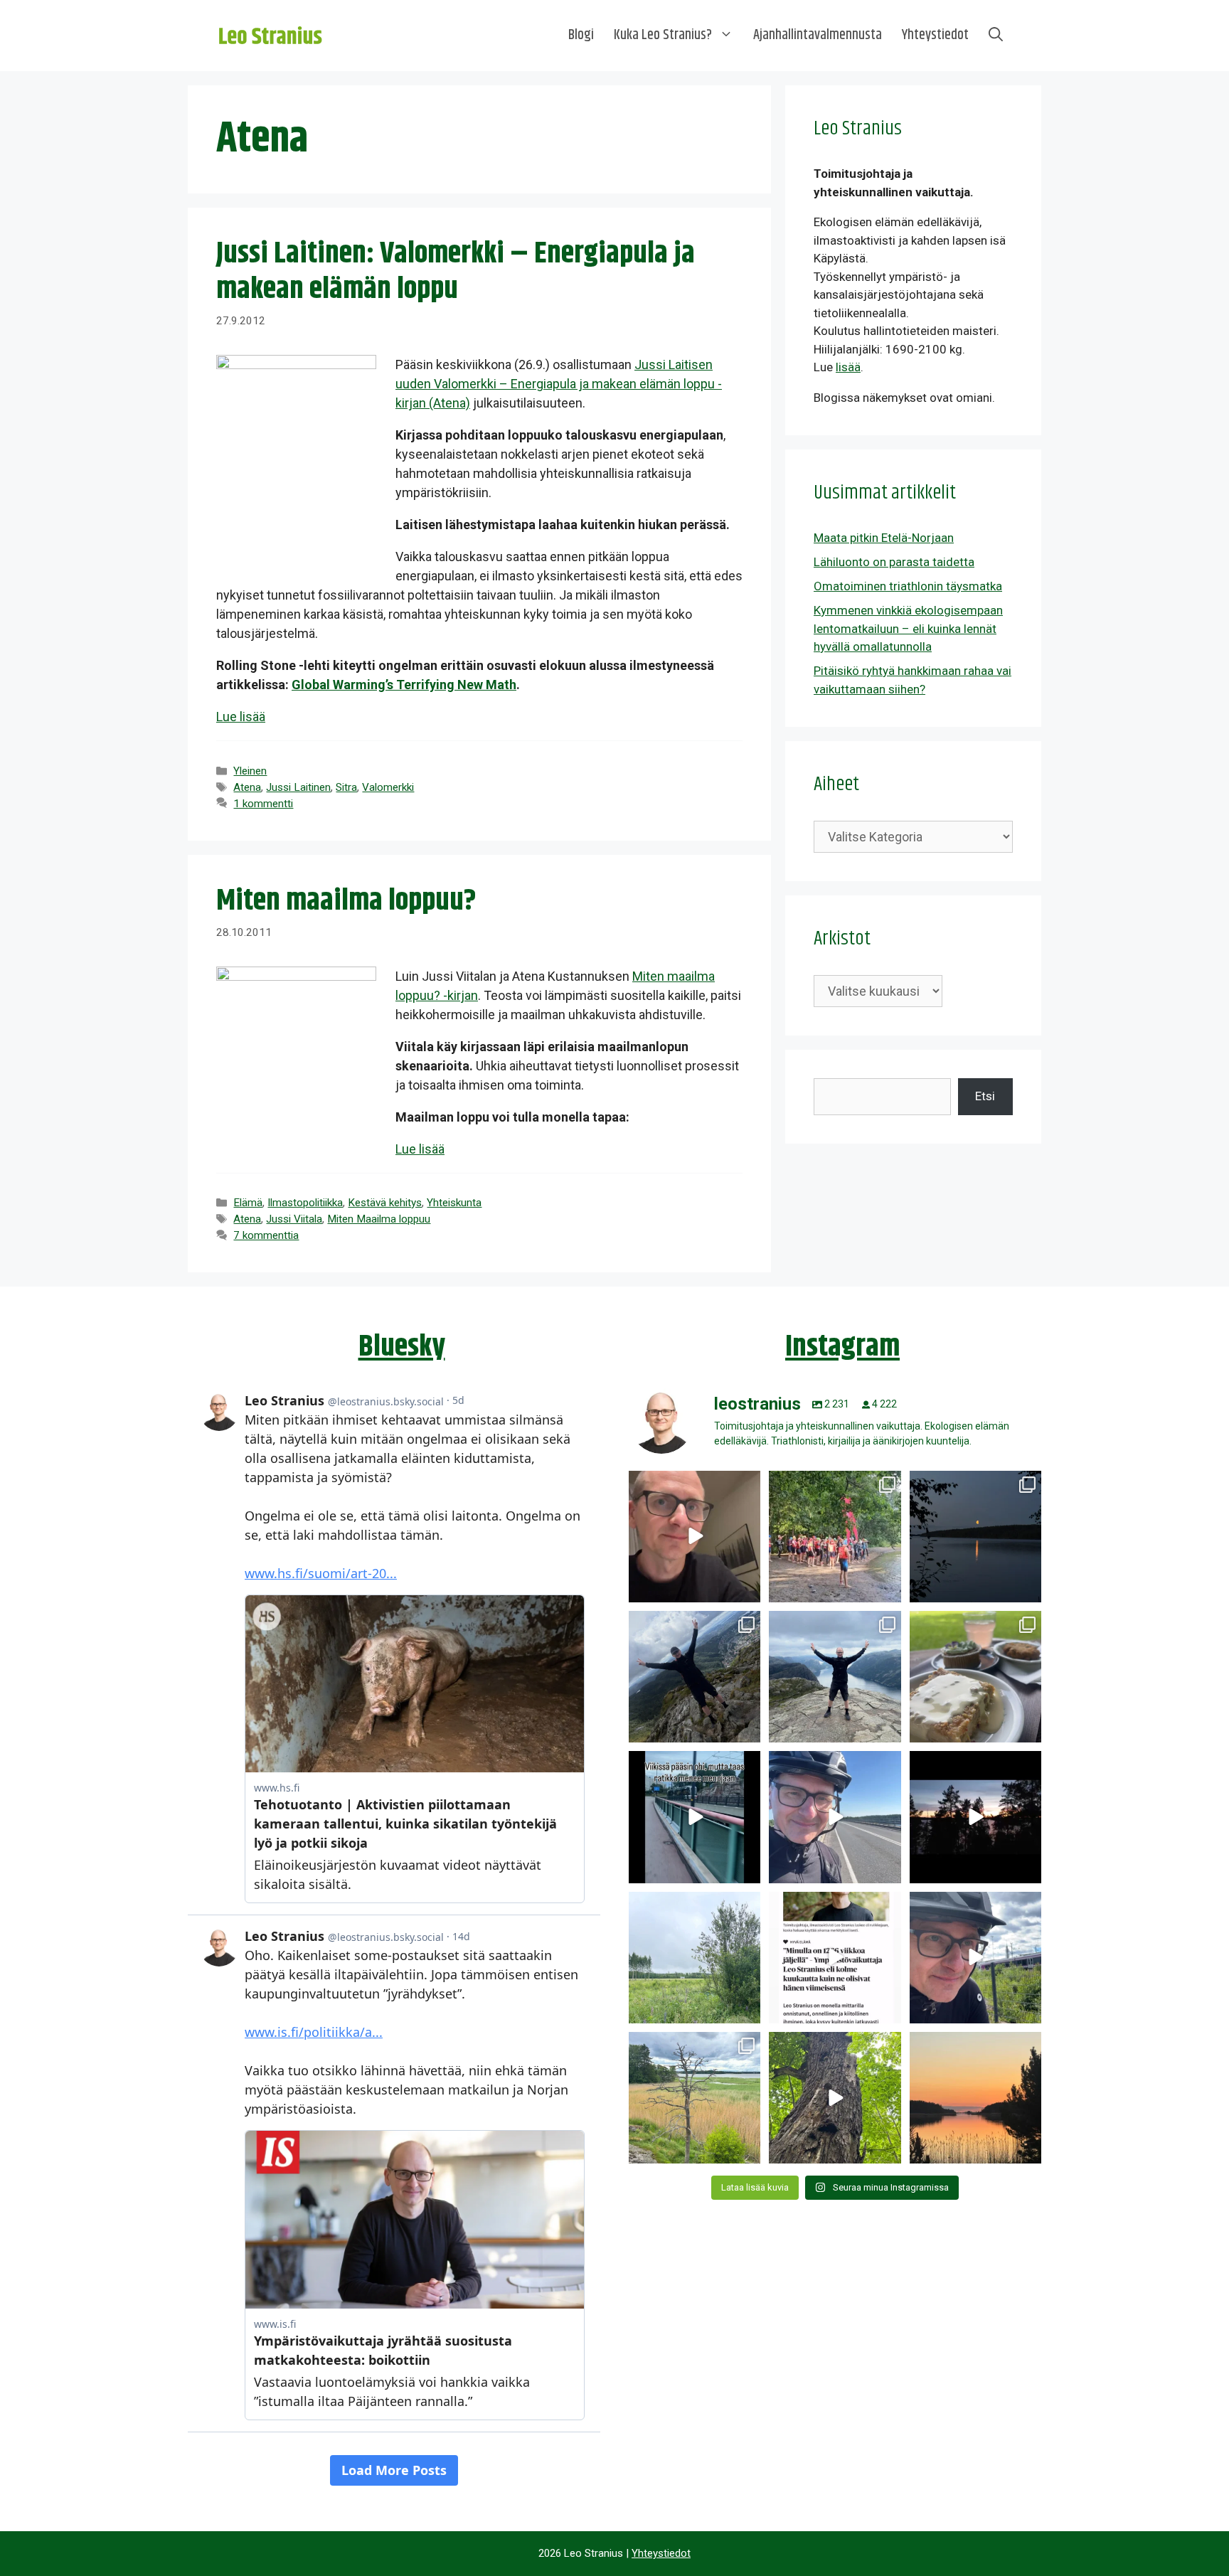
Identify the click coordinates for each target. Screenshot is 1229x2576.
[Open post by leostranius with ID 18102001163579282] (835, 1537)
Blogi (581, 35)
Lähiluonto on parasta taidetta (894, 562)
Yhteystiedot (935, 35)
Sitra (346, 787)
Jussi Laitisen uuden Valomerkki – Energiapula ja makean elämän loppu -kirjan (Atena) (559, 384)
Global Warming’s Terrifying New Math (404, 685)
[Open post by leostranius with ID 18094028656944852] (975, 2098)
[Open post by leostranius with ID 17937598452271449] (835, 1958)
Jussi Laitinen (298, 787)
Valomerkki (388, 787)
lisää (848, 367)
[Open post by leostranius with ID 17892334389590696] (695, 1817)
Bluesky (402, 1347)
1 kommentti (263, 804)
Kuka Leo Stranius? (663, 35)
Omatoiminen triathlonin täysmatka (908, 586)
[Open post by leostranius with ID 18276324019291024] (975, 1537)
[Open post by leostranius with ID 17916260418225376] (695, 1677)
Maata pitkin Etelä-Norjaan (884, 538)
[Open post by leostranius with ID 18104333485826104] (835, 2098)
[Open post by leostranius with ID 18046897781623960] (975, 1958)
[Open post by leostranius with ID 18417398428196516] (835, 1677)
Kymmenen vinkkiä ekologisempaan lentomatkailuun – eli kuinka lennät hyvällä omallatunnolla (908, 628)
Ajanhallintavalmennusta (818, 35)
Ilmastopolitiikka (305, 1203)
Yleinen (250, 771)
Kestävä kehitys (385, 1203)
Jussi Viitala (294, 1219)
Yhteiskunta (454, 1203)
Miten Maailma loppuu (379, 1219)
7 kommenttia (266, 1235)
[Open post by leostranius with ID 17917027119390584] (695, 2098)
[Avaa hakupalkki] (996, 36)
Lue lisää (241, 717)
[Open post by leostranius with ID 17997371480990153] (695, 1537)
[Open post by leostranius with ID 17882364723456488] (695, 1958)
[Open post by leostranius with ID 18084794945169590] (975, 1817)
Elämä (248, 1203)
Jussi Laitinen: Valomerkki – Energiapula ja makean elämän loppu (456, 272)
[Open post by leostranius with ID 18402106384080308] (835, 1817)
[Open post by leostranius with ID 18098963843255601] (975, 1677)
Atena (247, 787)
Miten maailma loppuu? (346, 901)
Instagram (842, 1347)
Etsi (985, 1096)
